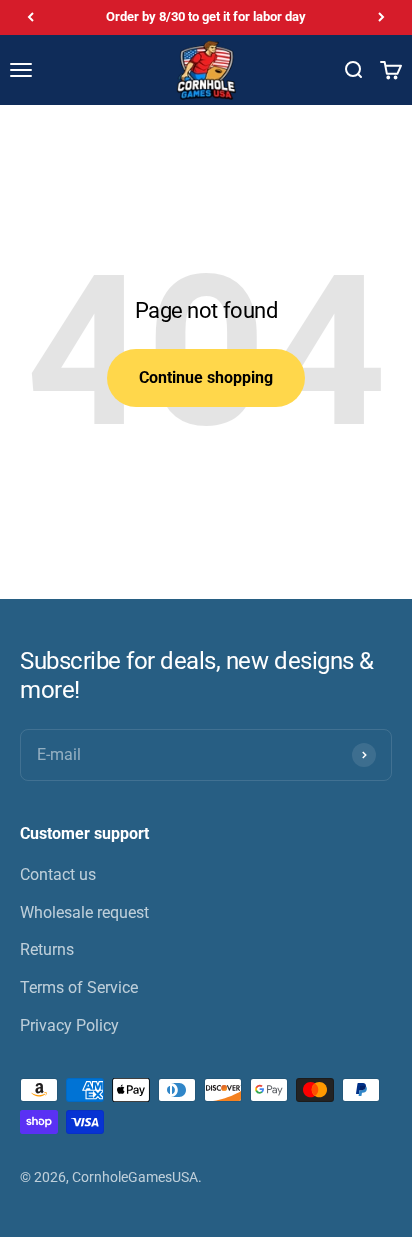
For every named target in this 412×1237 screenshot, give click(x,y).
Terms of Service (79, 987)
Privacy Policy (69, 1025)
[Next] (381, 17)
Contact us (58, 874)
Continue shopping (206, 377)
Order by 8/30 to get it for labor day (206, 16)
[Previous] (30, 17)
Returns (47, 949)
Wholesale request (84, 912)
